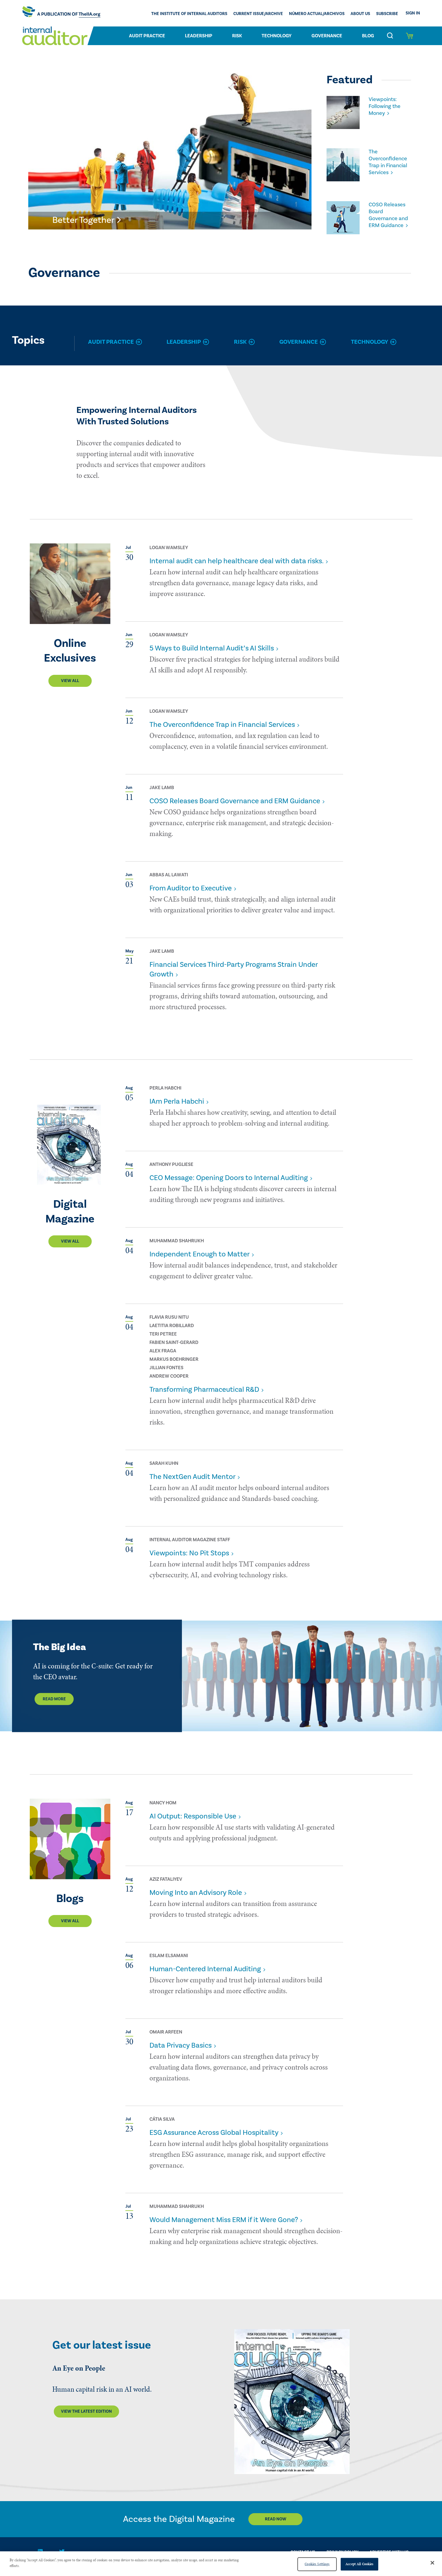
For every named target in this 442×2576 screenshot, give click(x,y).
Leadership (199, 36)
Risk (237, 36)
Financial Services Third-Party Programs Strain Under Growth (233, 969)
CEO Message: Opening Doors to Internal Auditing (229, 1178)
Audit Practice (147, 36)
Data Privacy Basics (181, 2045)
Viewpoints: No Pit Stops (189, 1553)
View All (70, 681)
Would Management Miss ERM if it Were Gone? (224, 2220)
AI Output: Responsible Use (193, 1816)
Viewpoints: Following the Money (385, 106)
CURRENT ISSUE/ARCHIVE (258, 14)
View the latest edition (86, 2412)
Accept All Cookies (359, 2564)
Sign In (413, 13)
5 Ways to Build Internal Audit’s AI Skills (212, 648)
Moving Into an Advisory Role (196, 1893)
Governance (327, 36)
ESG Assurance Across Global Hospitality (214, 2133)
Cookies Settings (317, 2564)
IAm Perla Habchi (177, 1101)
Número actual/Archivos (317, 14)
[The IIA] (61, 13)
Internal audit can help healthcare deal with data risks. (236, 561)
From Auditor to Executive (191, 888)
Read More (54, 1699)
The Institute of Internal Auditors (189, 14)
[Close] (432, 2563)
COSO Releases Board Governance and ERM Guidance (388, 215)
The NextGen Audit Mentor (192, 1477)
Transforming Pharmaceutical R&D (204, 1389)
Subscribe (387, 14)
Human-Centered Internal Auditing (205, 1969)
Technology (277, 36)
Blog (368, 36)
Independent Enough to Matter (200, 1254)
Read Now (276, 2519)
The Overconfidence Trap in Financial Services (388, 162)
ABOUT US (360, 14)
